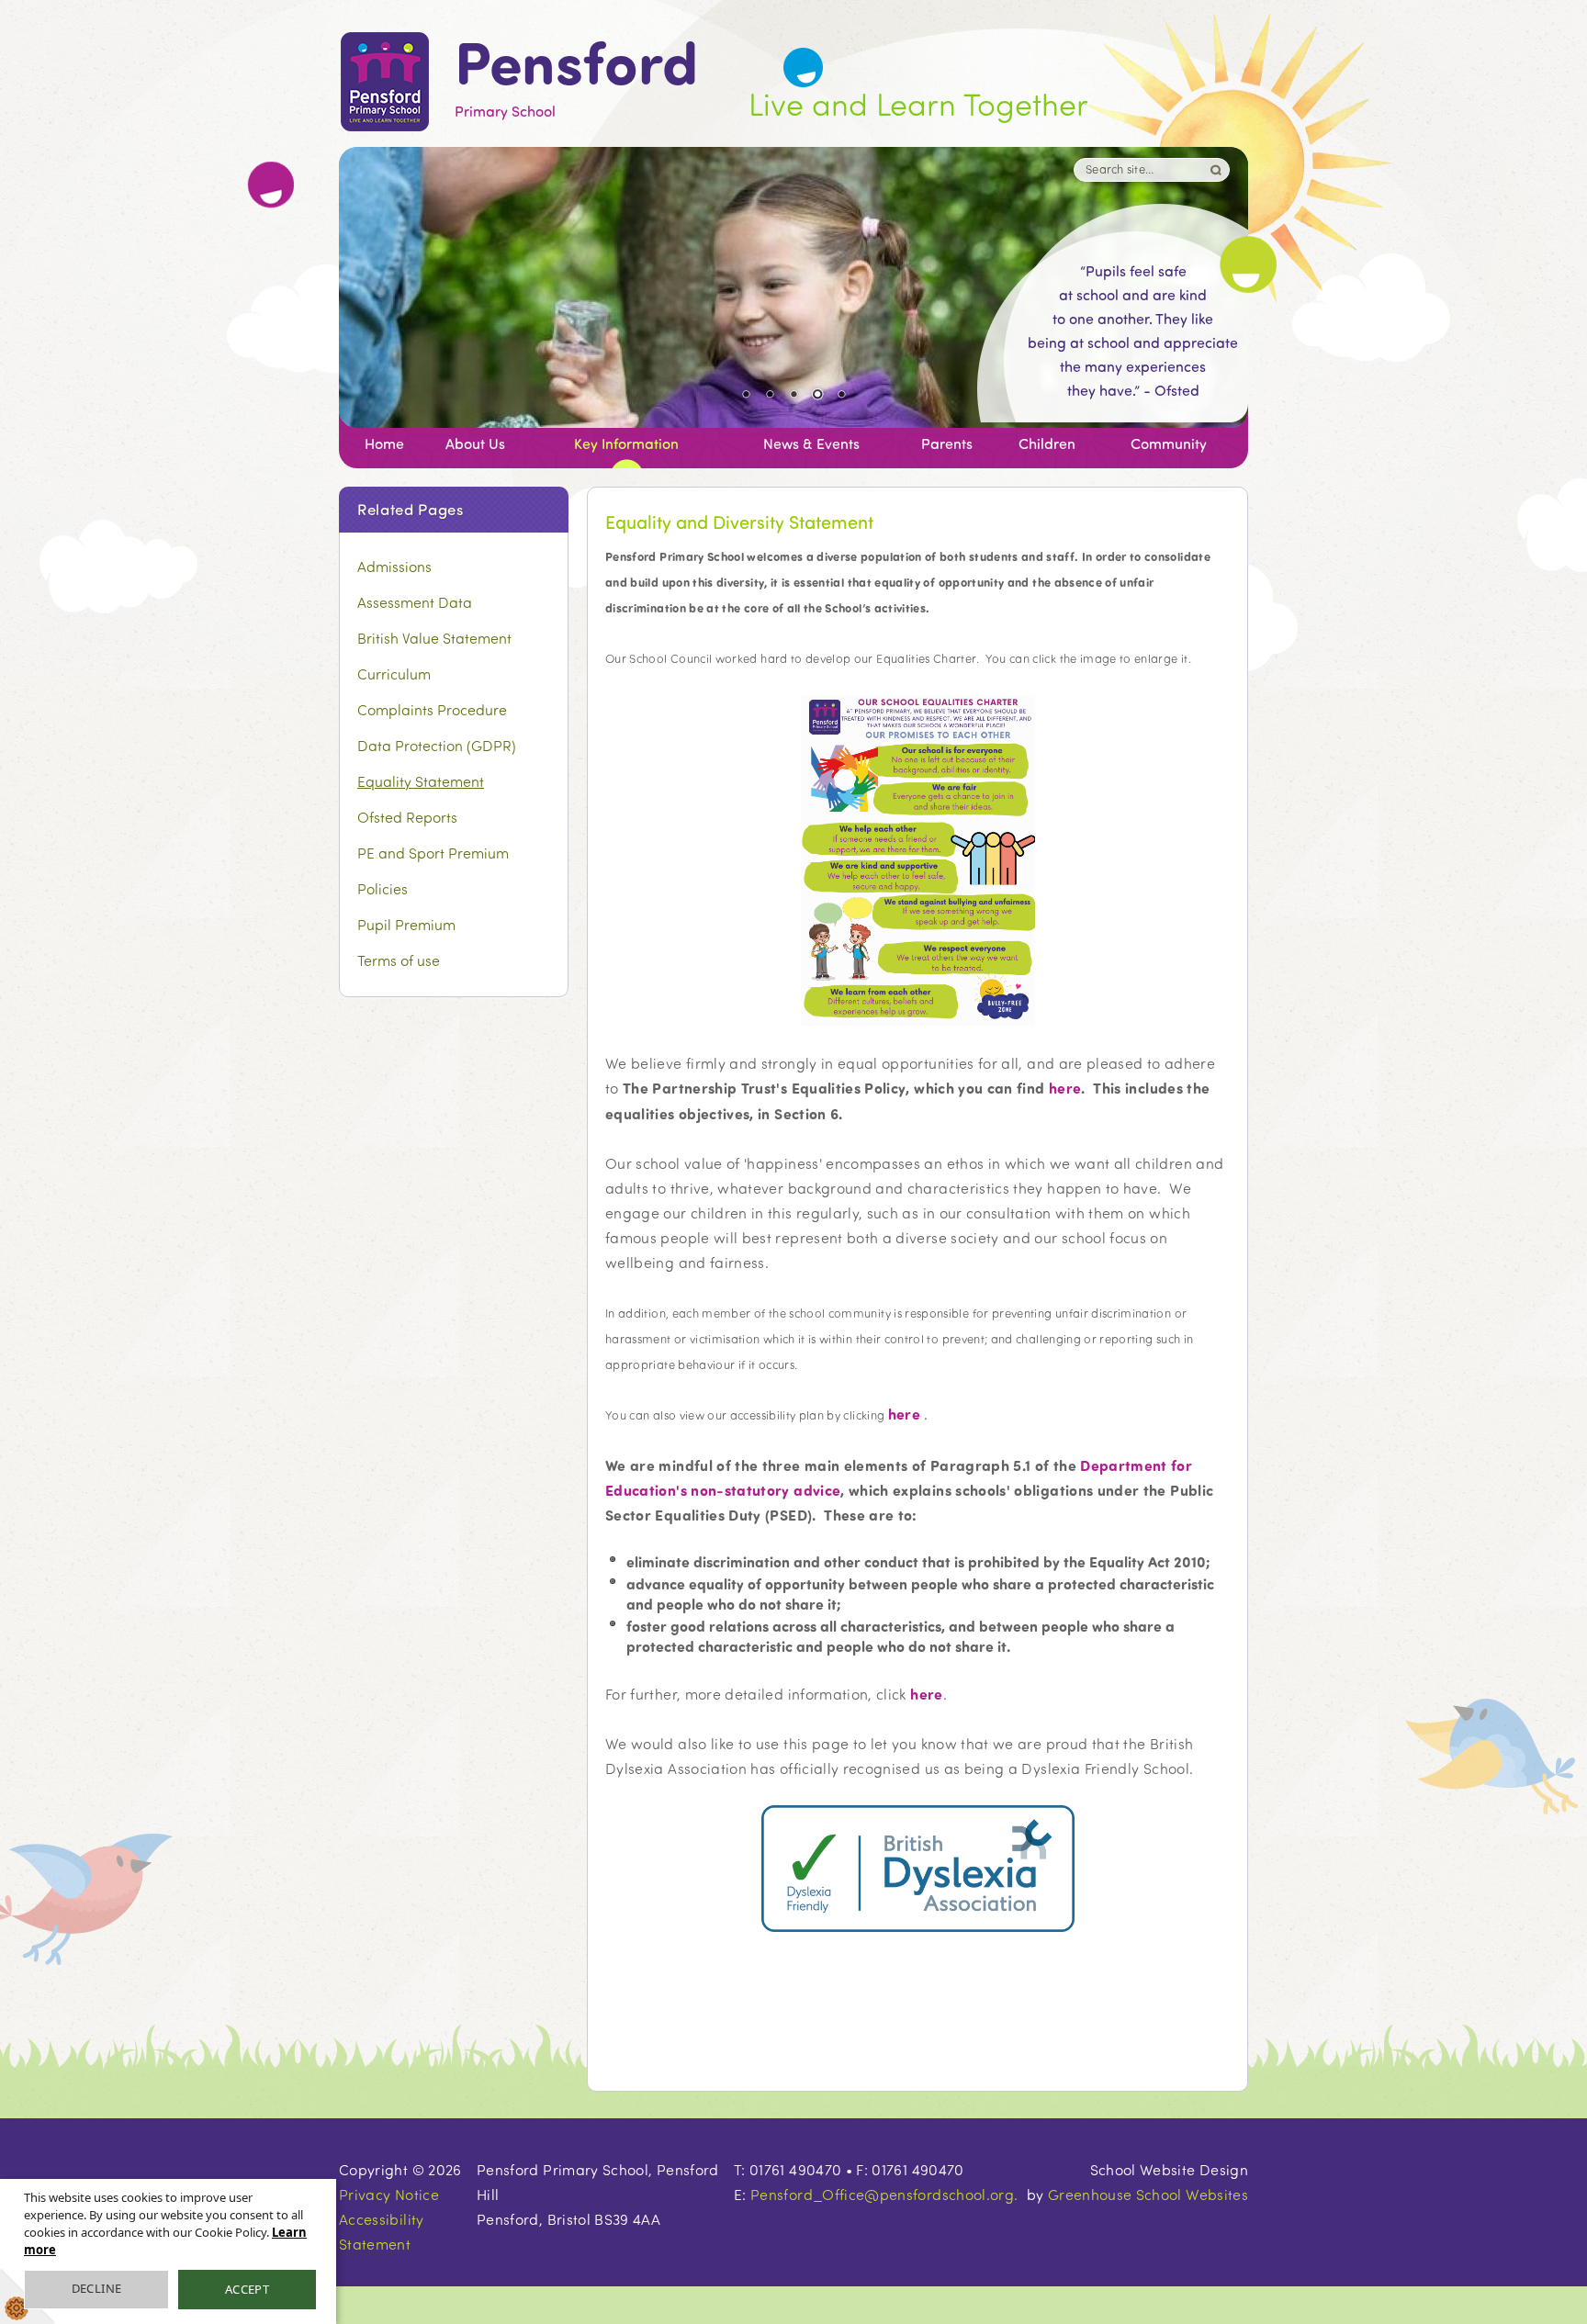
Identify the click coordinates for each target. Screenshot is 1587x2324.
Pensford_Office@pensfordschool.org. (884, 2194)
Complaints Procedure (432, 709)
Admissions (394, 566)
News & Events (811, 443)
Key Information (626, 443)
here (1065, 1088)
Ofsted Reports (407, 817)
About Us (475, 443)
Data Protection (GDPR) (437, 745)
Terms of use (399, 960)
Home (384, 443)
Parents (947, 443)
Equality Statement (421, 781)
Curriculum (394, 674)
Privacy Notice (389, 2194)
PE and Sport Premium (433, 853)
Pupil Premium (406, 924)
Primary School (576, 79)
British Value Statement (434, 638)
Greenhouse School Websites (1148, 2194)
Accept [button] (247, 2289)
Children (1047, 443)
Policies (383, 888)
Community (1169, 443)
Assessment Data (415, 602)
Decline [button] (97, 2288)
